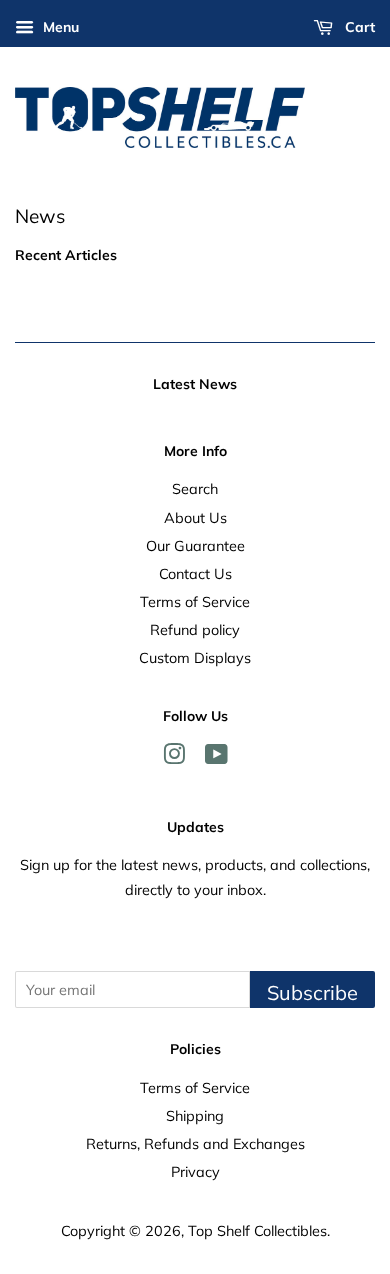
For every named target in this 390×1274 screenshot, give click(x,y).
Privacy (195, 1171)
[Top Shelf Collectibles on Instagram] (174, 757)
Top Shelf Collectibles (257, 1230)
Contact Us (195, 573)
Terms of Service (195, 601)
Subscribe (312, 992)
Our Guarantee (195, 545)
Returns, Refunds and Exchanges (195, 1143)
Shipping (195, 1115)
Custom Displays (195, 657)
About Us (195, 517)
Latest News (195, 384)
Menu (59, 27)
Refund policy (195, 629)
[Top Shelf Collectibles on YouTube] (216, 757)
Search (195, 488)
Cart (358, 27)
